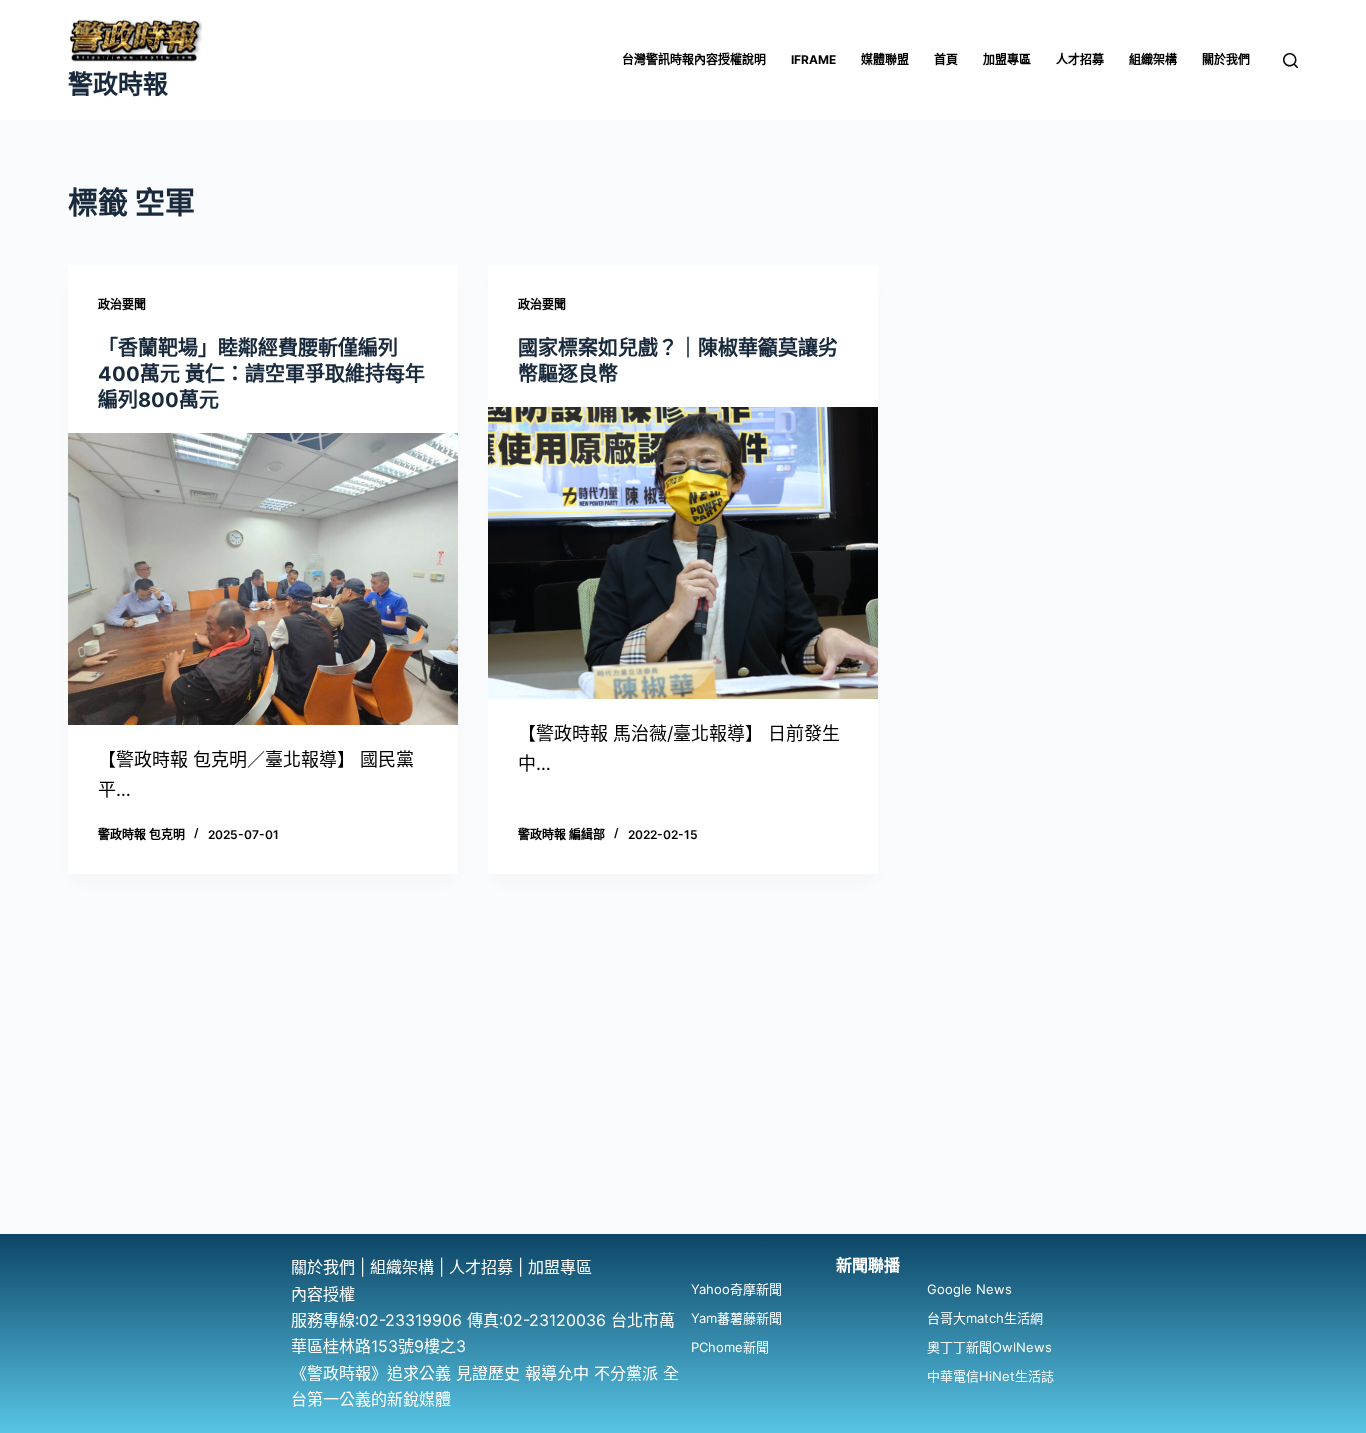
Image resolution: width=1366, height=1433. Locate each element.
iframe (813, 59)
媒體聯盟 (885, 59)
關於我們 (1226, 59)
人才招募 (1080, 59)
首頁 (946, 59)
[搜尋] (1290, 60)
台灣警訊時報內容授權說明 (694, 59)
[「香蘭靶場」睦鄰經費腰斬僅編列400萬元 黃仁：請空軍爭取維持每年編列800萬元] (263, 579)
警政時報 (118, 84)
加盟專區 (1007, 59)
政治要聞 (122, 304)
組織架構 (1153, 59)
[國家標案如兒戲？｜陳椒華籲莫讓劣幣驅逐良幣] (683, 553)
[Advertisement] (683, 1084)
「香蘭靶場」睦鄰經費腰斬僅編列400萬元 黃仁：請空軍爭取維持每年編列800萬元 (261, 374)
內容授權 (323, 1294)
